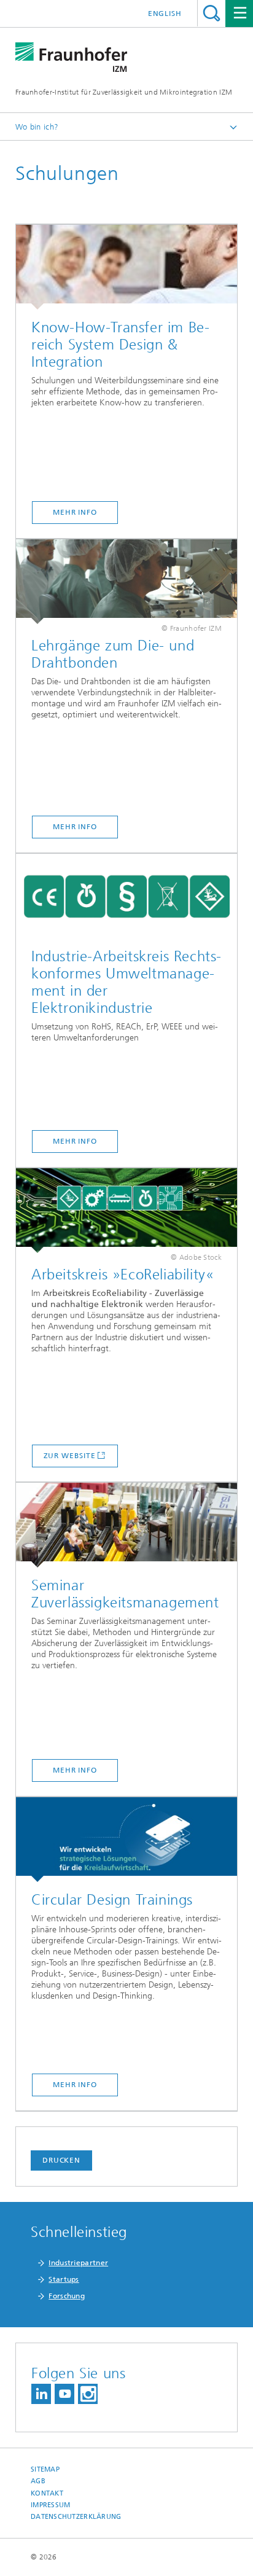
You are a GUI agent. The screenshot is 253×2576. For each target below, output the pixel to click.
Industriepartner (78, 2263)
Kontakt (47, 2493)
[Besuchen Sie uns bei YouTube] (64, 2394)
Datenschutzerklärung (76, 2517)
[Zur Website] (126, 1211)
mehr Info (75, 512)
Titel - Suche (212, 13)
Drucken (61, 2160)
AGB (38, 2481)
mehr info (75, 827)
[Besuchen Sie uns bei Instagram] (88, 2394)
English (165, 14)
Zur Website (70, 1456)
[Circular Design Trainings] (126, 1840)
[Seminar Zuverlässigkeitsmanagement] (126, 1525)
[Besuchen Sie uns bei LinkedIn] (41, 2394)
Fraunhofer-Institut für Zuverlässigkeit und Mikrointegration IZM (124, 92)
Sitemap (45, 2469)
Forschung (67, 2296)
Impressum (50, 2505)
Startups (64, 2279)
